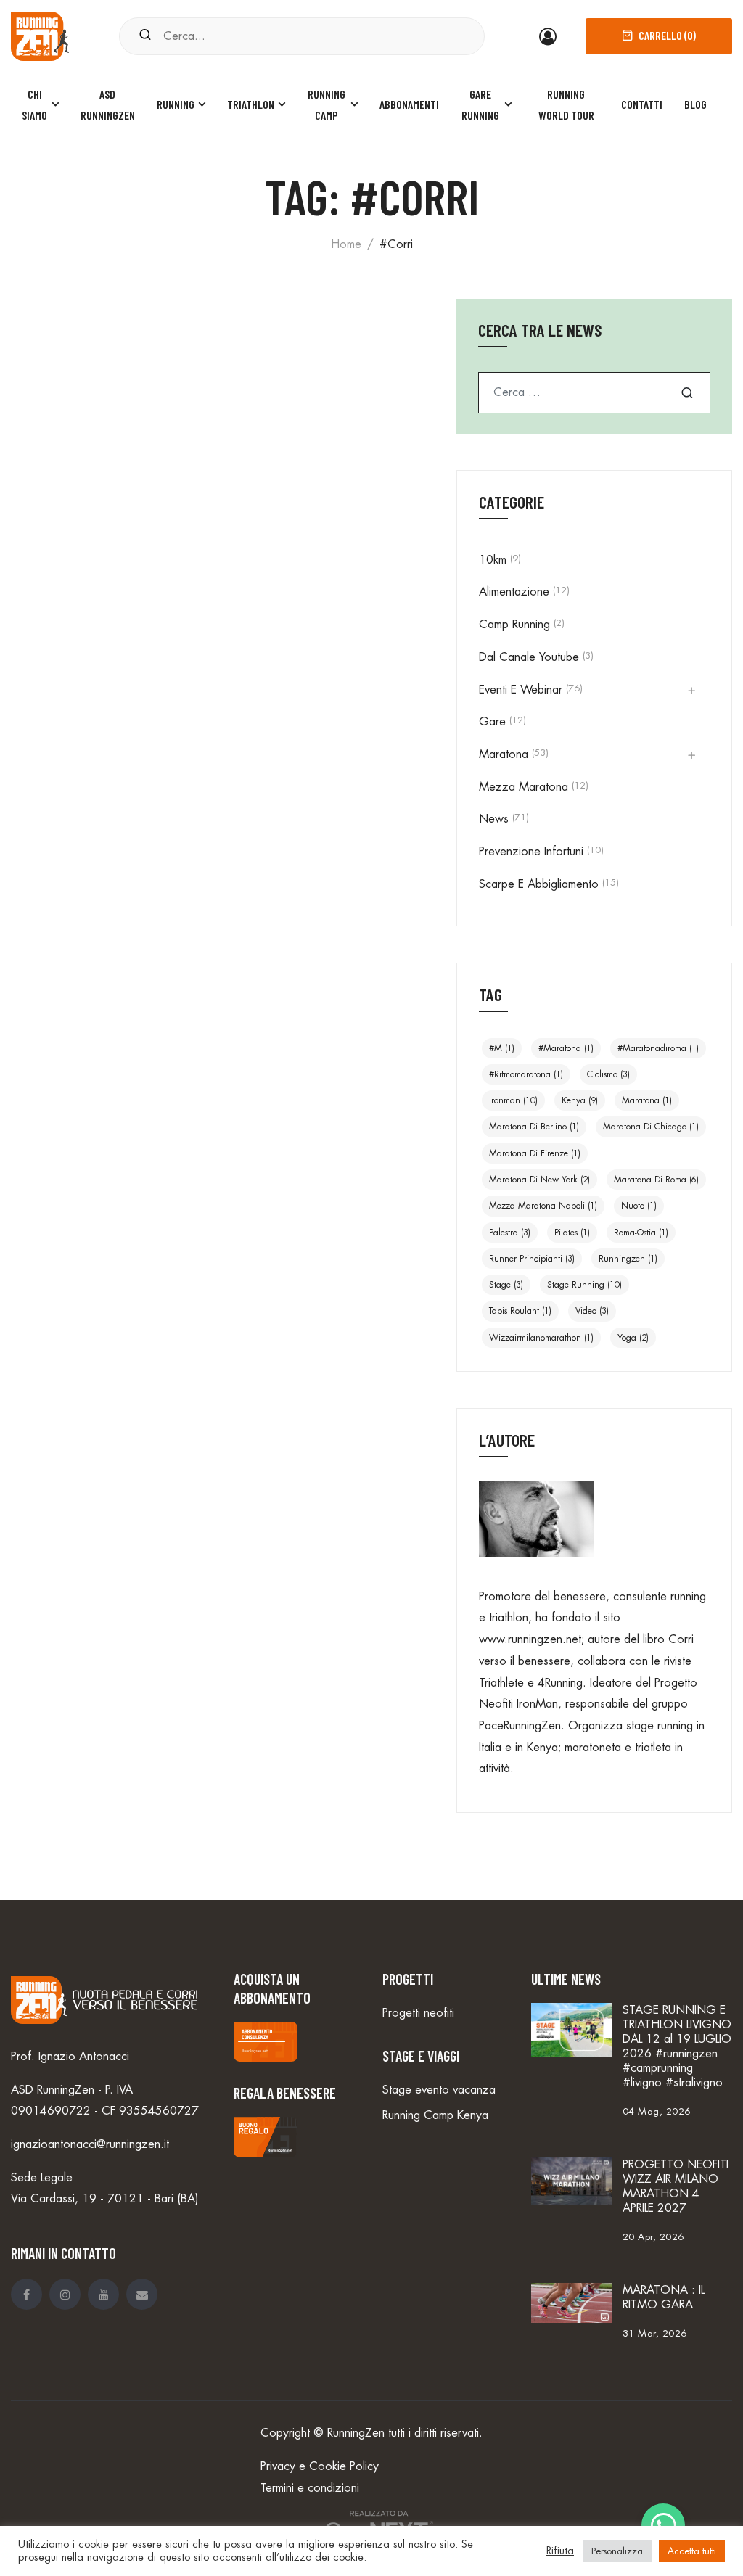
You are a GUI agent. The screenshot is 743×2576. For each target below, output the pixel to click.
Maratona (504, 754)
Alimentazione (514, 592)
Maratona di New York (539, 1180)
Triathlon (251, 104)
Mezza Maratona (524, 787)
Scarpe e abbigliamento (539, 884)
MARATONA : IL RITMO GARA (664, 2297)
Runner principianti (532, 1259)
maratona (647, 1100)
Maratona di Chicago (651, 1127)
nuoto (639, 1206)
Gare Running (480, 105)
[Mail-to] (142, 2294)
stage (506, 1285)
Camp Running (514, 625)
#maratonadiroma (658, 1048)
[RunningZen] (40, 34)
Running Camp (327, 105)
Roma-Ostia (641, 1233)
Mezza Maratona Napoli (543, 1206)
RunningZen (356, 2433)
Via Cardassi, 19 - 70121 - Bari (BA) (105, 2199)
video (592, 1311)
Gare (492, 722)
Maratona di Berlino (534, 1127)
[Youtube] (103, 2294)
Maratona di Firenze (535, 1153)
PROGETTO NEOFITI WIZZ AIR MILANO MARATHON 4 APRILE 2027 (676, 2186)
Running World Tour (566, 105)
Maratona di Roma (656, 1180)
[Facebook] (26, 2294)
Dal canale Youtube (529, 657)
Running (176, 104)
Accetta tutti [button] (692, 2551)
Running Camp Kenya (435, 2115)
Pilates (572, 1233)
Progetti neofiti (418, 2013)
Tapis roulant (520, 1311)
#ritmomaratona (526, 1074)
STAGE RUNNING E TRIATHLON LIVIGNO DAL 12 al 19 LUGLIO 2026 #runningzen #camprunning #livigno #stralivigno (677, 2046)
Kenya (580, 1100)
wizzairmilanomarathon (541, 1338)
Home (346, 244)
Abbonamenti (409, 104)
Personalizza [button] (617, 2551)
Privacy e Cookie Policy (320, 2466)
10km (493, 560)
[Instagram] (65, 2294)
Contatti (642, 104)
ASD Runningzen (108, 105)
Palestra (510, 1233)
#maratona (566, 1048)
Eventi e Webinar (521, 690)
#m (502, 1048)
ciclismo (608, 1074)
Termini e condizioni (310, 2488)
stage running (584, 1285)
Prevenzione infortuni (531, 852)
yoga (633, 1338)
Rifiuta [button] (560, 2551)
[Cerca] (145, 36)
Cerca (687, 393)
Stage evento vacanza (439, 2090)
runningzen (628, 1259)
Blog (695, 104)
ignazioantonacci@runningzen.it (90, 2144)
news (494, 819)
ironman (513, 1100)
